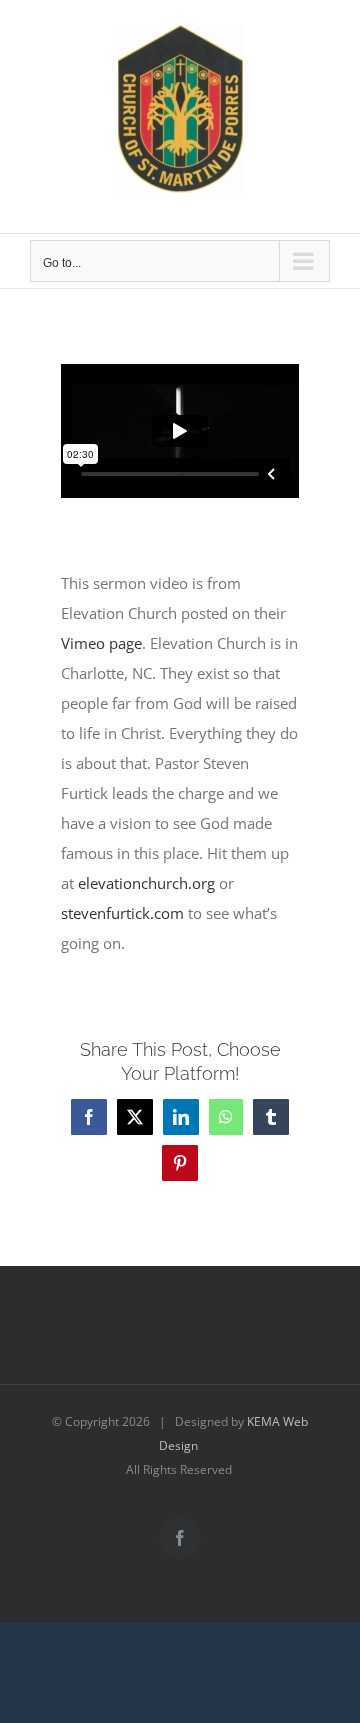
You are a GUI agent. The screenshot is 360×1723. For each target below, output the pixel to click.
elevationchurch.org (146, 883)
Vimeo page (101, 643)
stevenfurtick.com (122, 913)
